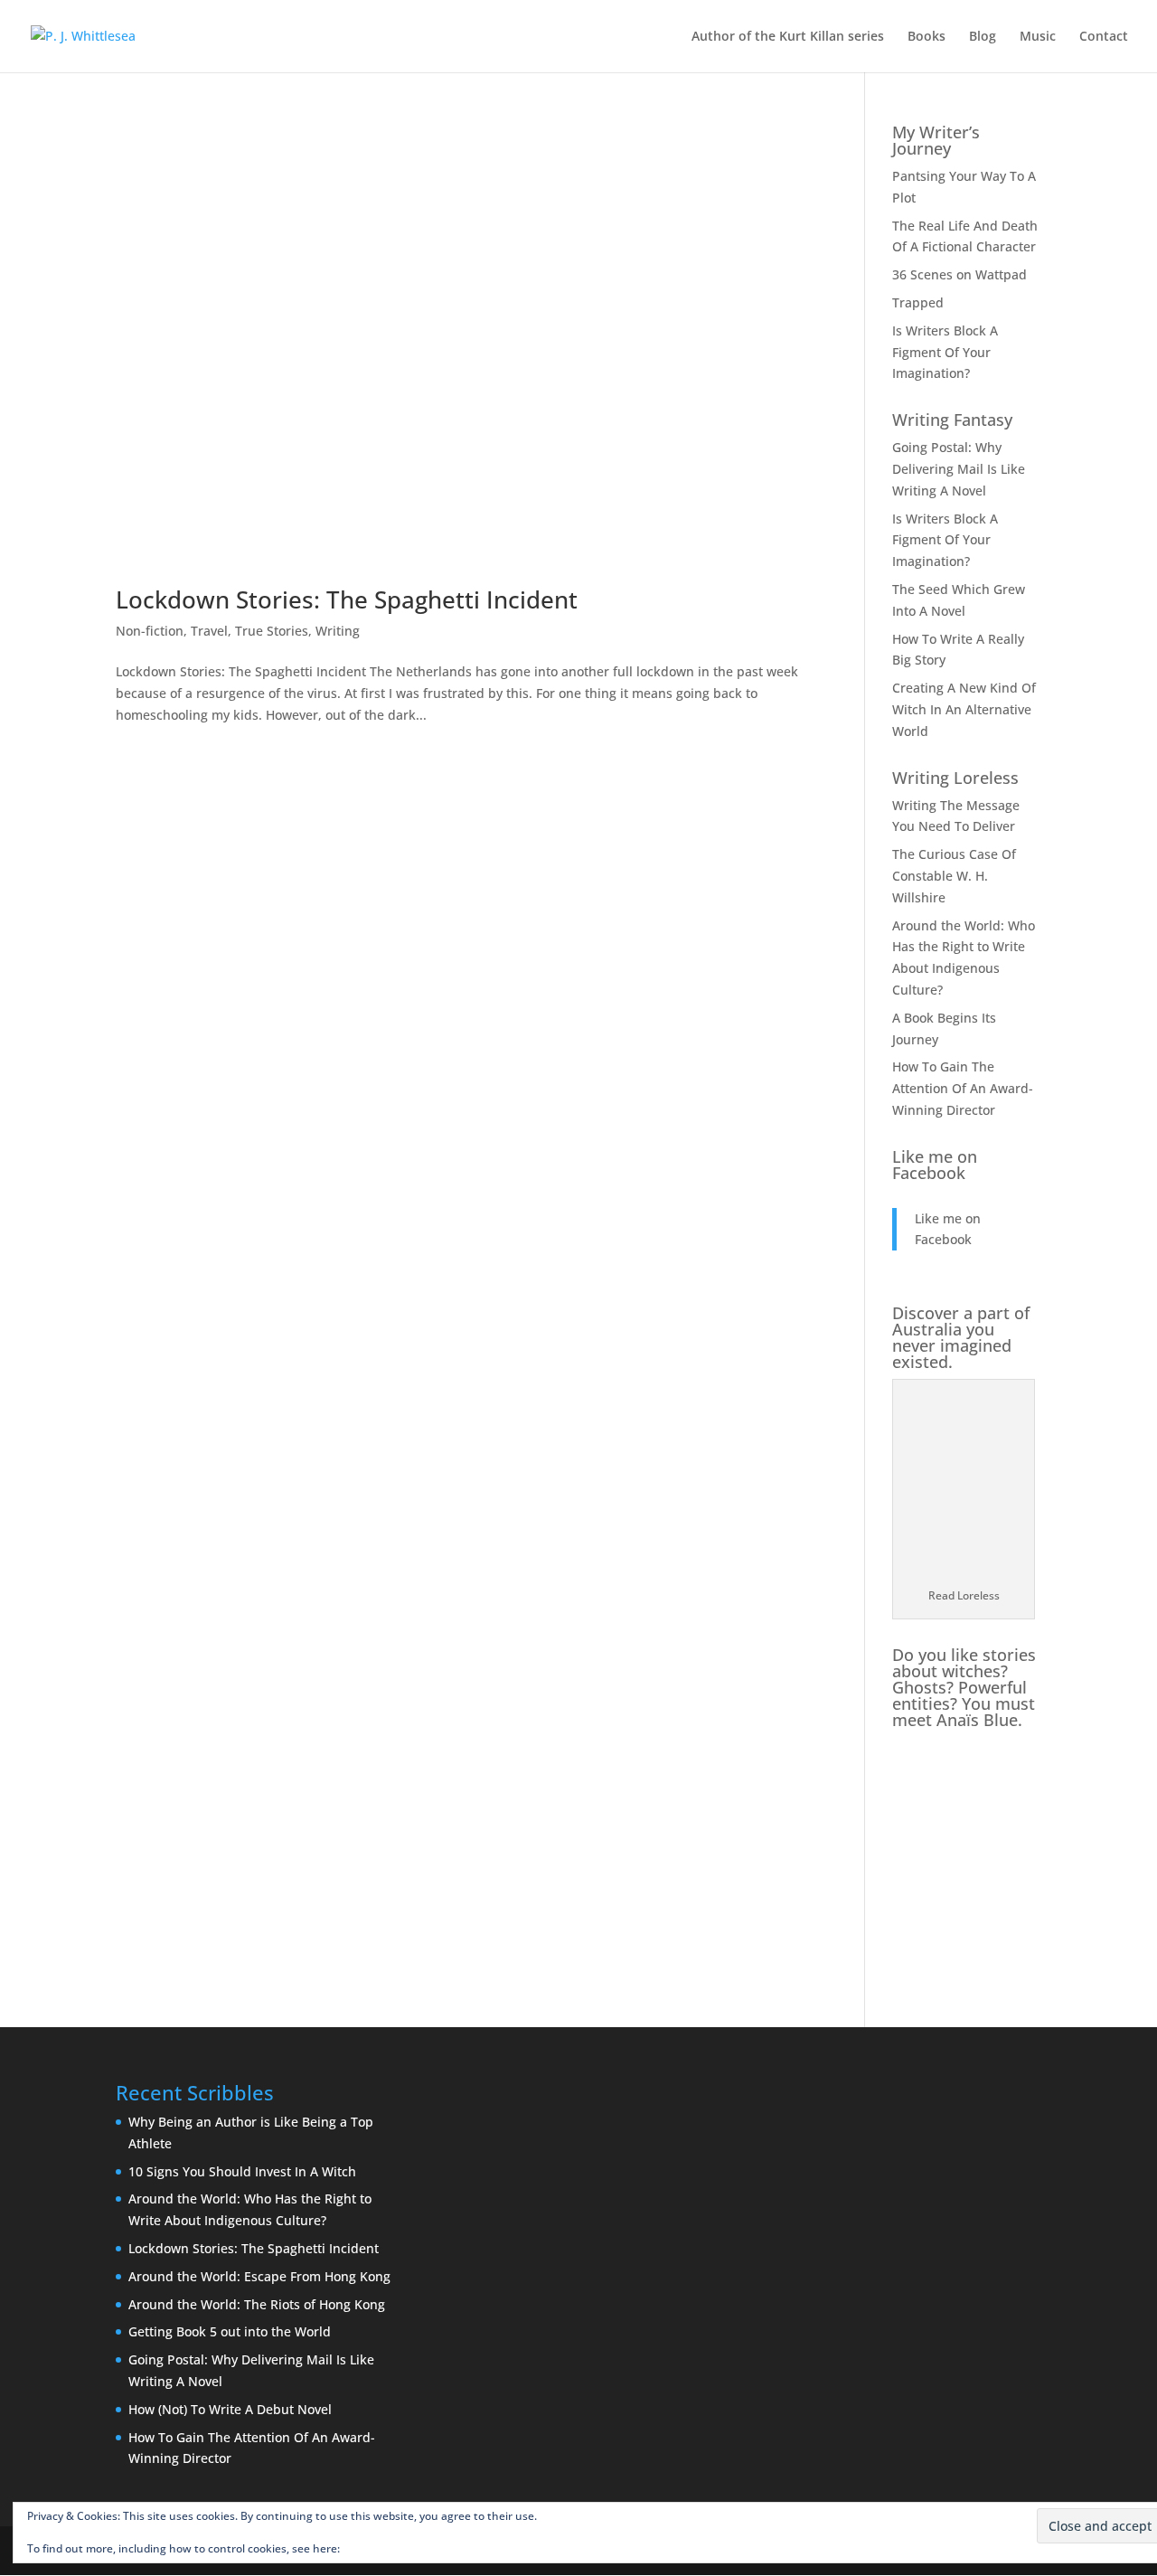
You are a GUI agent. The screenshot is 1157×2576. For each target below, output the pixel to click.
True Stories (272, 631)
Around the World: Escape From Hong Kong (259, 2276)
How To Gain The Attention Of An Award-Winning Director (963, 1088)
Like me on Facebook (935, 1165)
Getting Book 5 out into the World (230, 2331)
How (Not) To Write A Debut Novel (230, 2409)
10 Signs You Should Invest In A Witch (242, 2171)
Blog (983, 37)
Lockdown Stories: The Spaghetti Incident (347, 599)
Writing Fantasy (952, 420)
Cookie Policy (376, 2548)
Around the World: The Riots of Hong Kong (257, 2304)
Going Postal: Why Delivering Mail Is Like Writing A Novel (959, 469)
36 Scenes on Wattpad (959, 274)
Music (1038, 37)
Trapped (918, 302)
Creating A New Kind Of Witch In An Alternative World (964, 709)
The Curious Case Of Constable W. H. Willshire (954, 876)
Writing (338, 631)
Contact (1104, 37)
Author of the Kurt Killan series (788, 37)
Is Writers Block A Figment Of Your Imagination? (945, 352)
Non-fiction (150, 631)
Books (927, 37)
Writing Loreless (955, 778)
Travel (209, 631)
